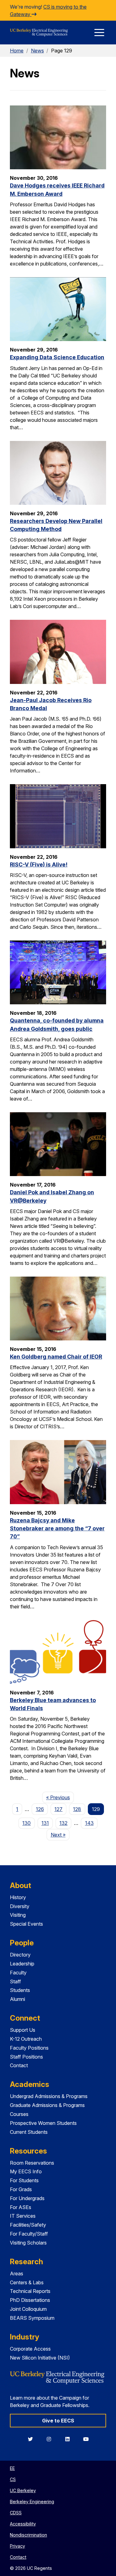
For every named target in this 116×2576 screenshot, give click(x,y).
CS (13, 2479)
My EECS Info (26, 2171)
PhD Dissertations (30, 2300)
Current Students (29, 2132)
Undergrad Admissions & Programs (49, 2096)
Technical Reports (30, 2291)
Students (20, 1990)
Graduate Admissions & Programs (47, 2105)
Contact (19, 2065)
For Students (24, 2180)
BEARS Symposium (32, 2318)
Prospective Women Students (43, 2123)
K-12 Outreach (26, 2039)
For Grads (21, 2189)
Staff (15, 1981)
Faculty (18, 1973)
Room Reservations (32, 2163)
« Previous (60, 1797)
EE (12, 2468)
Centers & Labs (27, 2282)
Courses (19, 2114)
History (18, 1897)
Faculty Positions (29, 2048)
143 (89, 1823)
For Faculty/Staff (29, 2234)
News (37, 51)
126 (40, 1809)
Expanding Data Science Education (57, 357)
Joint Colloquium (28, 2309)
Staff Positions (26, 2057)
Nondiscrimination (28, 2535)
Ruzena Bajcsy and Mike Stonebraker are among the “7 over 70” (57, 1529)
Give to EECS (58, 2421)
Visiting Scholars (28, 2243)
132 (63, 1823)
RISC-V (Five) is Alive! (39, 864)
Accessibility (23, 2524)
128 (77, 1809)
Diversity (20, 1906)
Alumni (17, 1999)
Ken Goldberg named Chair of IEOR (56, 1357)
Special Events (26, 1924)
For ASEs (21, 2207)
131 (45, 1823)
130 (26, 1823)
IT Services (23, 2216)
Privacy (17, 2546)
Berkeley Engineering (32, 2502)
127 (58, 1809)
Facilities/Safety (28, 2225)
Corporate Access (30, 2349)
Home (17, 51)
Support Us (23, 2030)
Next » (60, 1835)
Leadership (22, 1964)
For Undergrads (27, 2198)
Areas (17, 2274)
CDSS (16, 2513)
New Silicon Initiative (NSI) (40, 2358)
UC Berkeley (23, 2490)
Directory (20, 1955)
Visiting (18, 1915)
